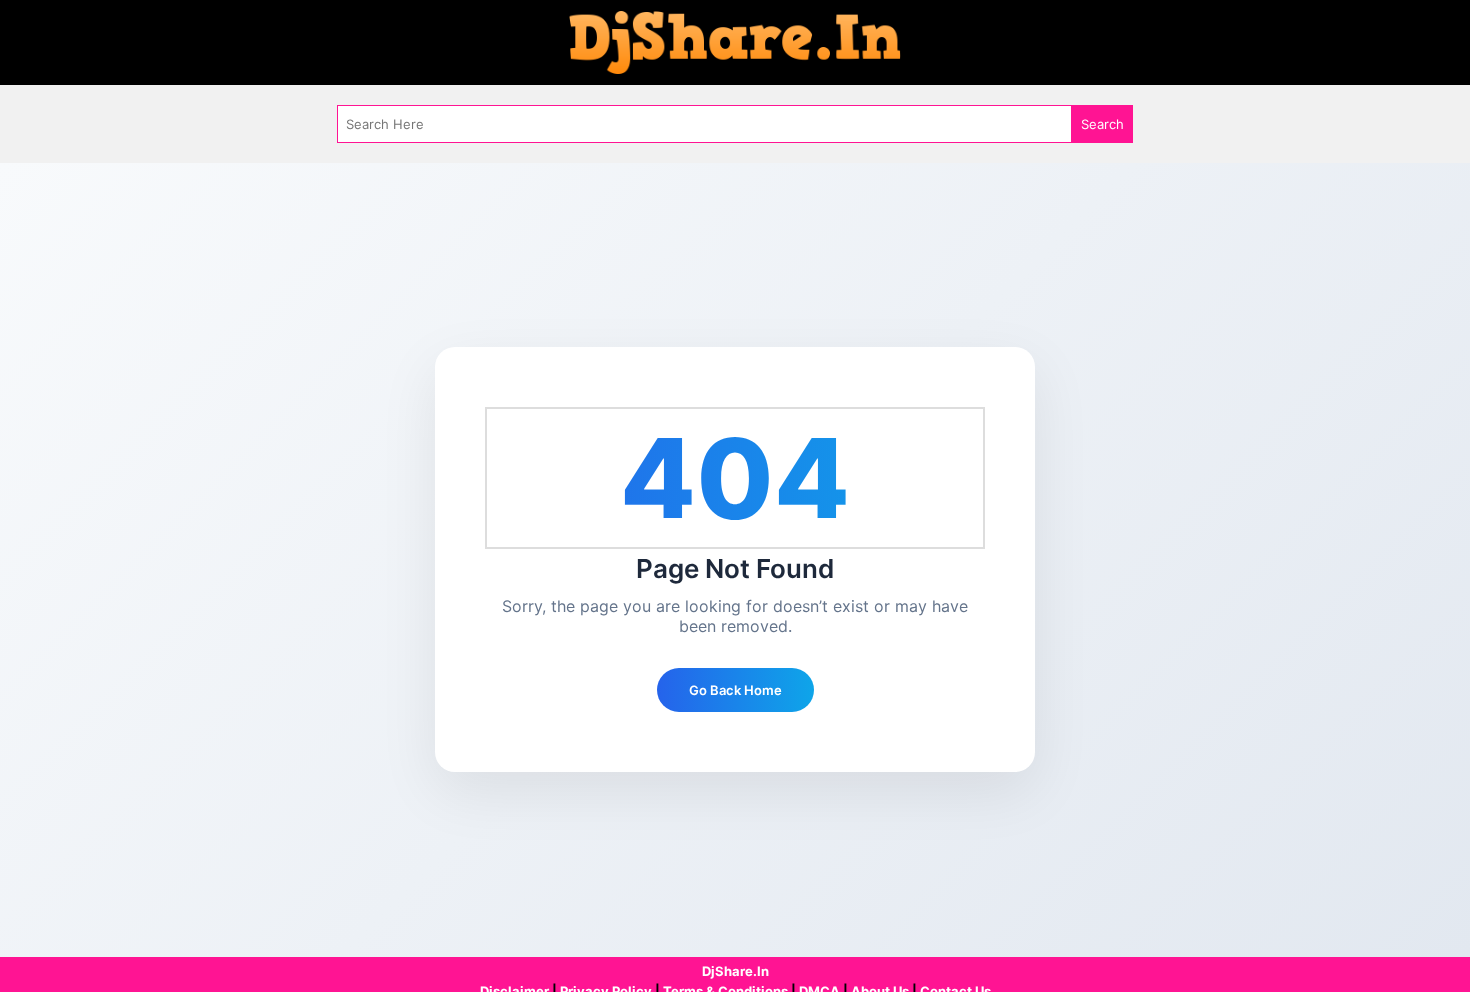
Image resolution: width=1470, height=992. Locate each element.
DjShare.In (735, 971)
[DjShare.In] (735, 41)
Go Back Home (735, 690)
